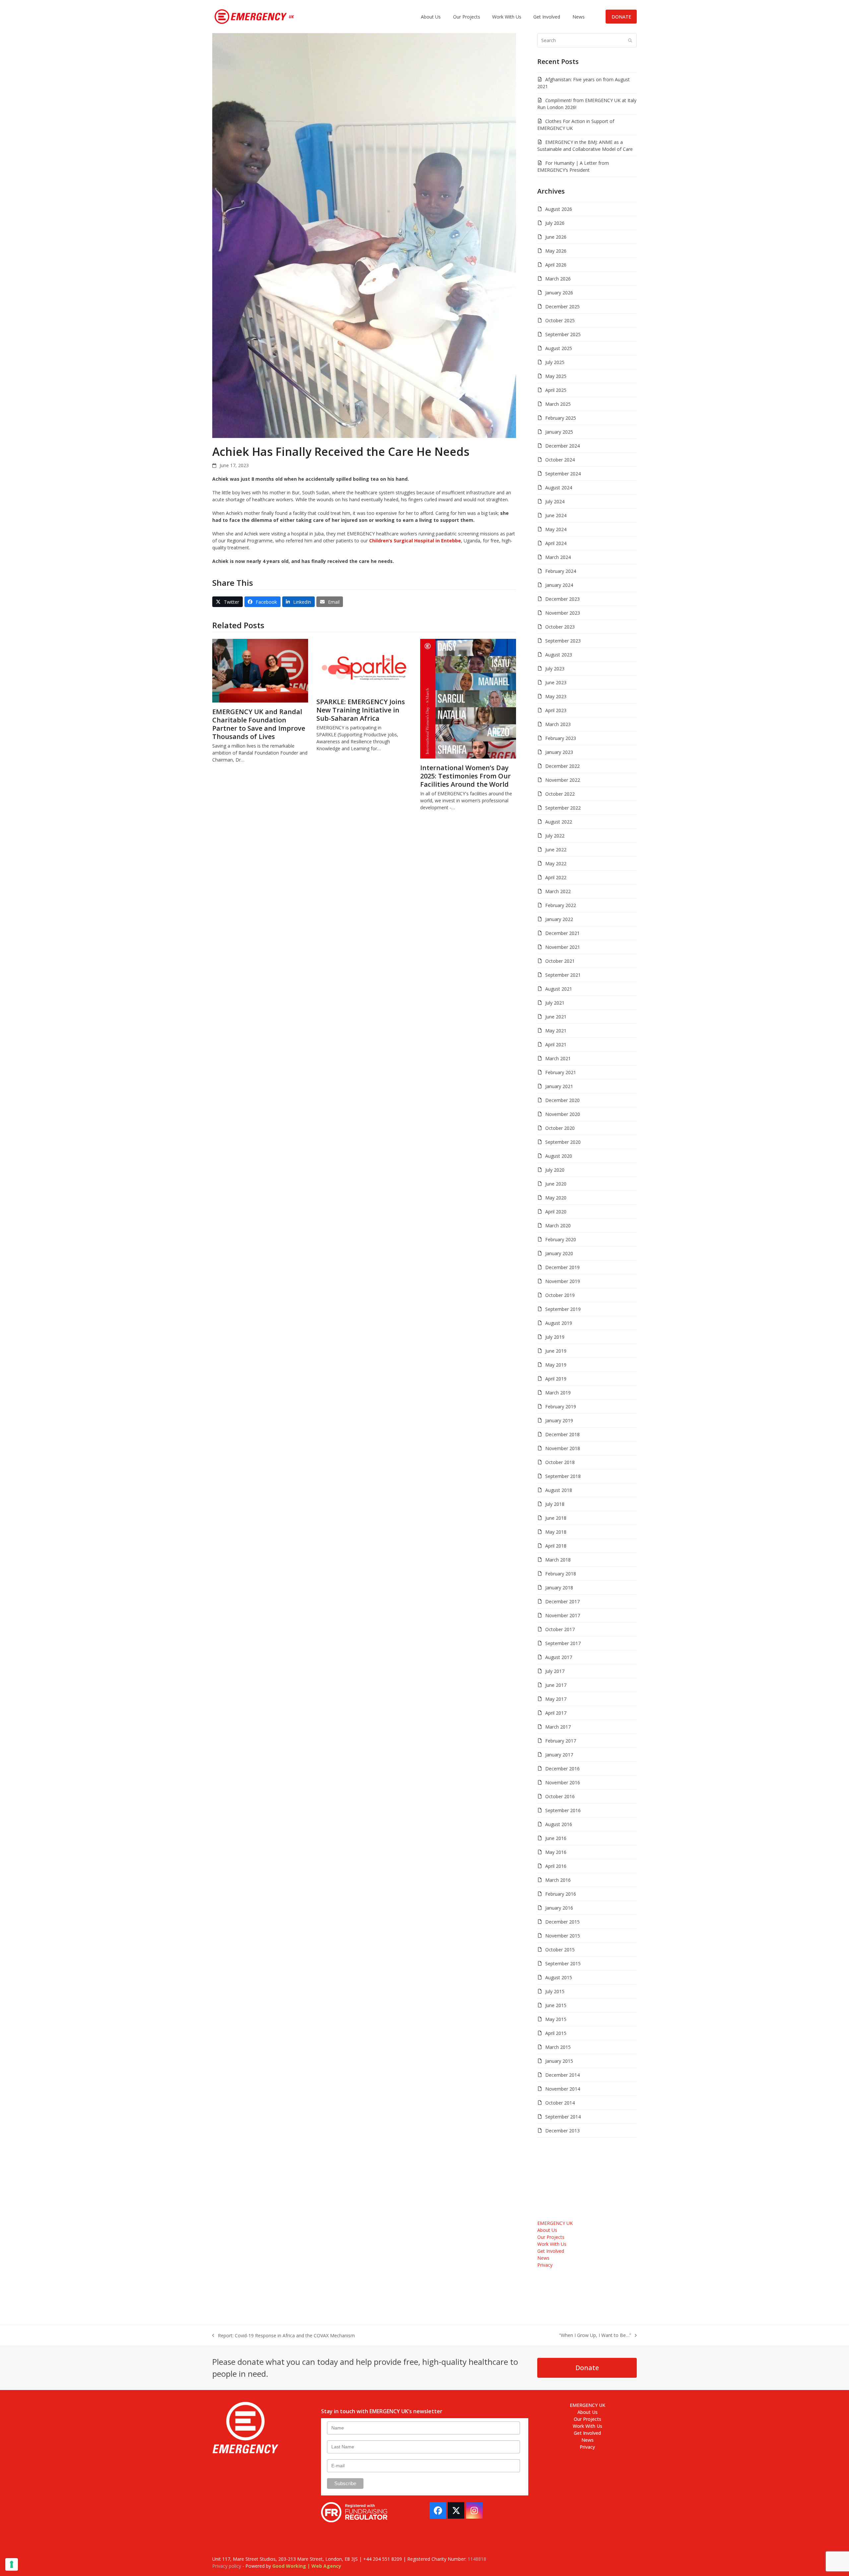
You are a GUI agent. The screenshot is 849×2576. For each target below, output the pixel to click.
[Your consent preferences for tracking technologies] (12, 2564)
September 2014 (563, 2117)
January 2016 (559, 1908)
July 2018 (555, 1504)
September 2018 (563, 1476)
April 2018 (556, 1546)
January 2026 (559, 293)
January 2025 (559, 432)
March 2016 (558, 1880)
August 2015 (559, 1977)
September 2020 (563, 1142)
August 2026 (559, 209)
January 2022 (559, 919)
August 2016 (559, 1824)
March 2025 (558, 404)
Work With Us (552, 2244)
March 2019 (558, 1393)
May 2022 (556, 863)
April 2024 (556, 543)
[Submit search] (630, 40)
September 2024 (563, 474)
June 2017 (556, 1685)
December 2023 (562, 599)
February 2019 (561, 1407)
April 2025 (556, 390)
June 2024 (556, 515)
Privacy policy (227, 2566)
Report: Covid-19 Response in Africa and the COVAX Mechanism (284, 2336)
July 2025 (555, 362)
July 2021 (555, 1003)
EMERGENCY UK (555, 2223)
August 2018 (559, 1490)
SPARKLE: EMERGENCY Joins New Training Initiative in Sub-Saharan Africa (361, 710)
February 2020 (561, 1239)
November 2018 (563, 1448)
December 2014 (562, 2075)
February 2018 (561, 1574)
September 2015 (563, 1963)
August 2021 (559, 989)
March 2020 (558, 1226)
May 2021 (556, 1031)
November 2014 (563, 2089)
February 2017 (561, 1741)
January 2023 (559, 752)
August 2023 (559, 655)
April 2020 (556, 1212)
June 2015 (556, 2005)
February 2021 (561, 1072)
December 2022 (562, 766)
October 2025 (560, 320)
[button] (228, 602)
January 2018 (559, 1588)
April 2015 (556, 2033)
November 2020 (563, 1114)
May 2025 (556, 376)
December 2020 (562, 1100)
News (543, 2258)
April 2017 (556, 1713)
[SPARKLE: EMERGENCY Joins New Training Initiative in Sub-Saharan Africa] (364, 665)
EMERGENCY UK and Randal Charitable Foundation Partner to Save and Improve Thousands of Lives (259, 724)
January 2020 (559, 1253)
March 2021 (558, 1058)
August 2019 (559, 1323)
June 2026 (556, 237)
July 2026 (555, 223)
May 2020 (556, 1198)
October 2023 (560, 627)
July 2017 (555, 1671)
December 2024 (562, 446)
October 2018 (560, 1462)
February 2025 (561, 418)
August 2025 (559, 348)
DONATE (621, 17)
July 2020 (555, 1170)
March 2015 (558, 2047)
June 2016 (556, 1838)
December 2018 (562, 1434)
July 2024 (555, 501)
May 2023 (556, 696)
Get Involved (551, 2251)
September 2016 (563, 1810)
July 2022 (555, 836)
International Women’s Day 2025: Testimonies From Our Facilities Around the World (465, 776)
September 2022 (563, 808)
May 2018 (556, 1532)
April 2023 (556, 710)
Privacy (545, 2265)
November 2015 (563, 1936)
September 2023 (563, 641)
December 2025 (562, 307)
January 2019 (559, 1420)
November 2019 (563, 1281)
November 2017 (563, 1615)
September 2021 (563, 975)
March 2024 (558, 557)
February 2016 (561, 1894)
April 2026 (556, 265)
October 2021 (560, 961)
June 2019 (556, 1351)
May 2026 (556, 251)
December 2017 (562, 1601)
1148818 (477, 2559)
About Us (547, 2230)
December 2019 (562, 1267)
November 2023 (563, 613)
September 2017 (563, 1643)
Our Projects (551, 2237)
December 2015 (562, 1922)
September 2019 (563, 1309)
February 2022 (561, 905)
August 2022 (559, 822)
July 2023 (555, 669)
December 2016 (562, 1769)
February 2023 (561, 738)
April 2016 (556, 1866)
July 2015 (555, 1991)
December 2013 (562, 2131)
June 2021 (556, 1017)
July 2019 (555, 1337)
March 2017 (558, 1727)
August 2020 (559, 1156)
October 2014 (560, 2103)
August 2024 (559, 488)
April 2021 (556, 1044)
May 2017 (556, 1699)
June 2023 (556, 682)
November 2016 (563, 1782)
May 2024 (556, 529)
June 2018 (556, 1518)
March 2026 (558, 279)
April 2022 (556, 877)
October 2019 (560, 1295)
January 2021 (559, 1086)
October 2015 (560, 1950)
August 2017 (559, 1657)
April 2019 (556, 1379)
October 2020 (560, 1128)
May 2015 (556, 2019)
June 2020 (556, 1184)
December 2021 (562, 933)
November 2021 (563, 947)
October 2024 (560, 460)
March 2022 (558, 891)
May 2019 (556, 1365)
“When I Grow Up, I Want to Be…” (595, 2335)
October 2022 (560, 794)
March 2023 (558, 724)
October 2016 (560, 1796)
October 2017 (560, 1629)
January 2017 (559, 1755)
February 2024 (561, 571)
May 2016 (556, 1852)
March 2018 (558, 1560)
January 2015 (559, 2061)
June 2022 (556, 850)
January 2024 (559, 585)
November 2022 (563, 780)
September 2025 (563, 334)
